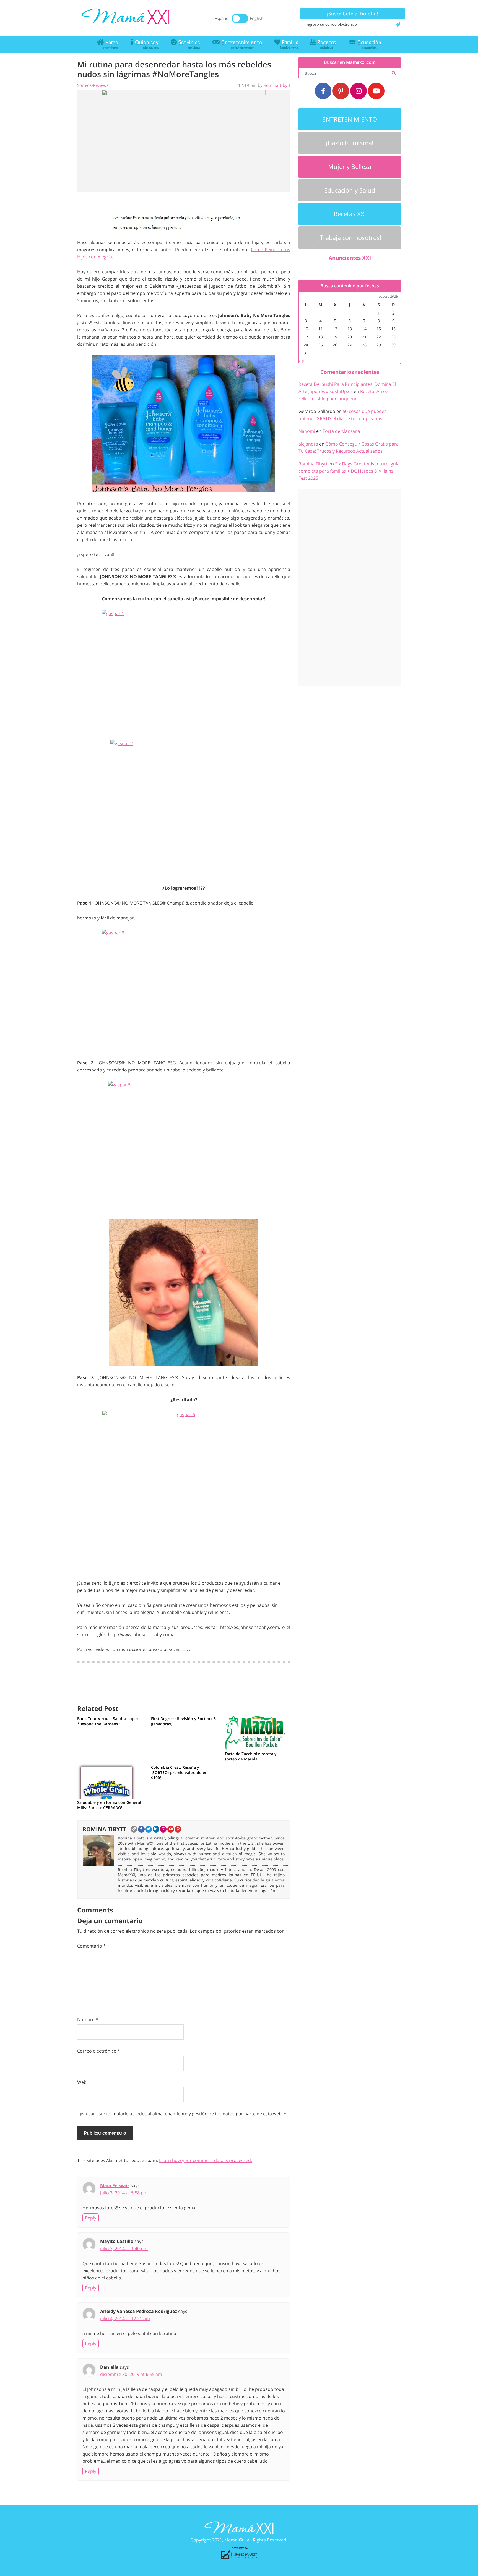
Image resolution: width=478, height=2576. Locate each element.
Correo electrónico (99, 2051)
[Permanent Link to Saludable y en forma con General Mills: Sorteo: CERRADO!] (107, 1781)
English (257, 18)
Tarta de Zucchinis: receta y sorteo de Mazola (251, 1756)
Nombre (88, 2019)
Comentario (91, 1946)
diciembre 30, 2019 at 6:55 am (131, 2374)
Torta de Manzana (341, 431)
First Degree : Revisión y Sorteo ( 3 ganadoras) (183, 1721)
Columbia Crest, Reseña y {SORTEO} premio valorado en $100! (179, 1772)
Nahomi (307, 431)
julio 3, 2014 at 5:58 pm (124, 2193)
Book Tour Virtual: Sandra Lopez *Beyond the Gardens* (108, 1721)
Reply (91, 2218)
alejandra (308, 444)
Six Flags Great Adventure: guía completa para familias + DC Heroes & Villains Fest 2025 (349, 471)
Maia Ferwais (115, 2185)
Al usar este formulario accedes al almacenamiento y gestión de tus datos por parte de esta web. (184, 2114)
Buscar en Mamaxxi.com (350, 62)
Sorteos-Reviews (93, 85)
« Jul (303, 361)
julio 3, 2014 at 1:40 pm (124, 2249)
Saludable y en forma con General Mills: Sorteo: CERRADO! (109, 1805)
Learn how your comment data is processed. (206, 2160)
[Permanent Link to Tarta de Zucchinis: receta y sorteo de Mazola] (256, 1732)
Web (82, 2082)
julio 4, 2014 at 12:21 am (125, 2318)
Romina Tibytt (277, 85)
